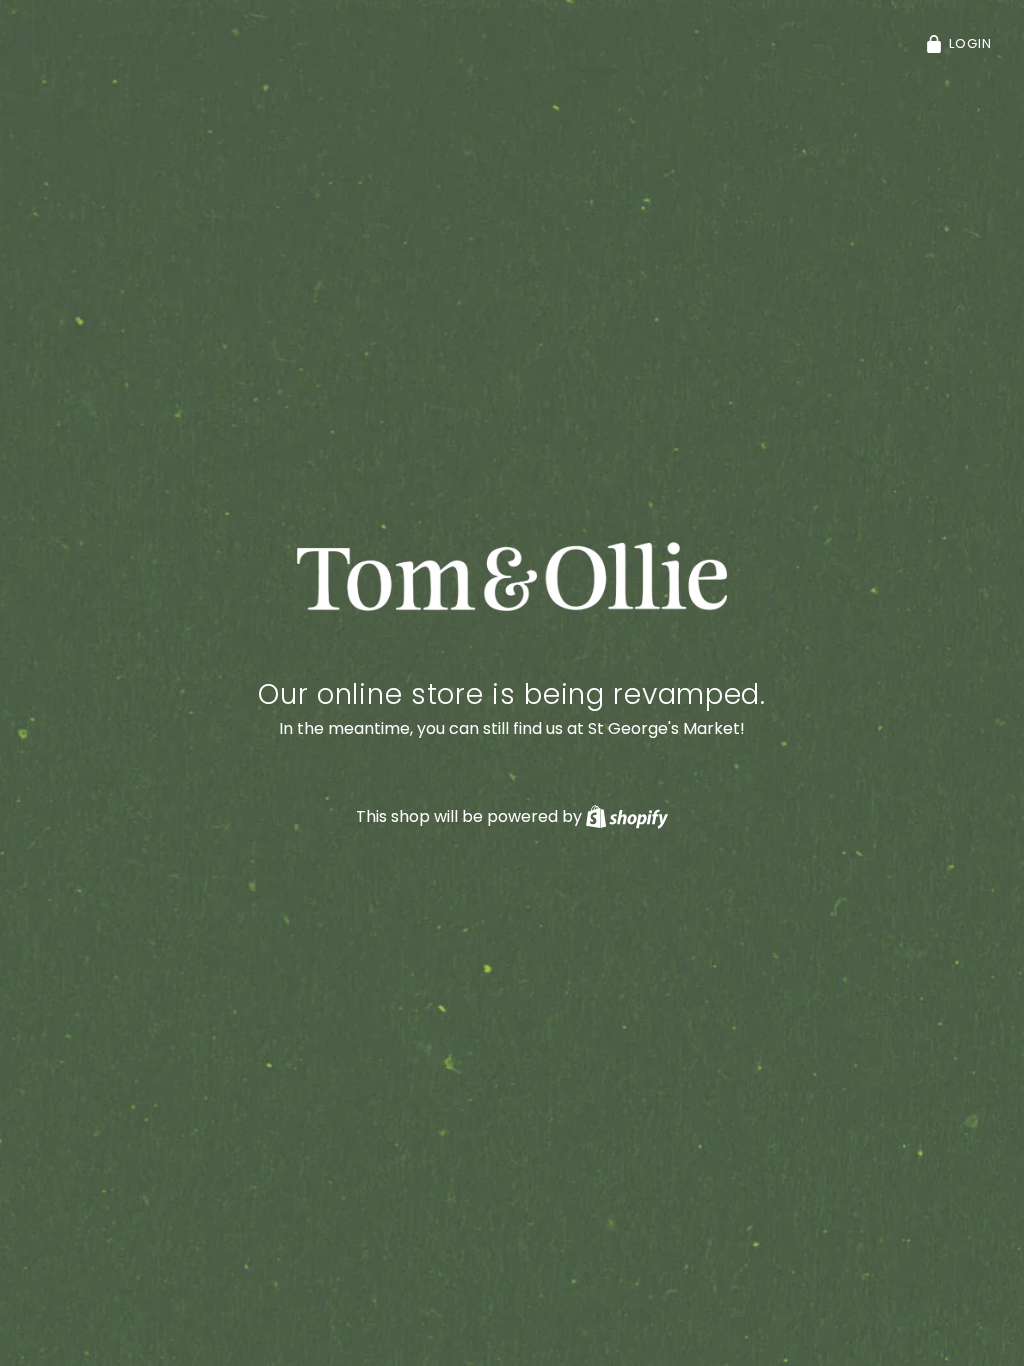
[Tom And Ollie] (512, 577)
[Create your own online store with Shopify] (627, 816)
